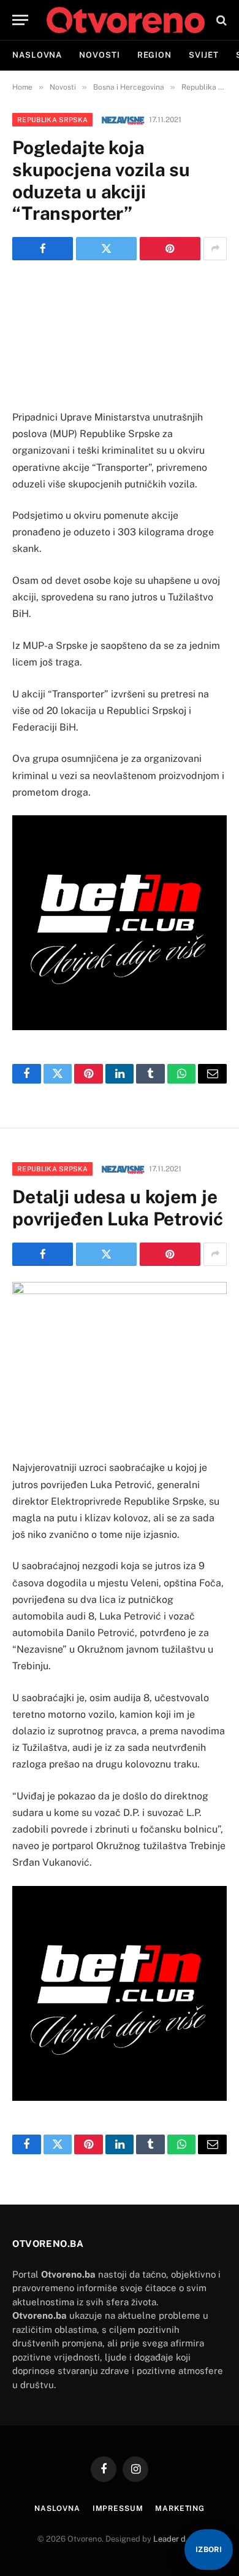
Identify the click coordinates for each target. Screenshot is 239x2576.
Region (154, 55)
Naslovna (37, 55)
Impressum (118, 2508)
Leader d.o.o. (177, 2539)
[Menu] (20, 20)
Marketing (180, 2508)
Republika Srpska (52, 120)
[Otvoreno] (126, 20)
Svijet (203, 55)
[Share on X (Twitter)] (106, 249)
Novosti (99, 55)
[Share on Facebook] (43, 249)
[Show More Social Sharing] (215, 249)
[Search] (220, 20)
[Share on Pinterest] (170, 249)
